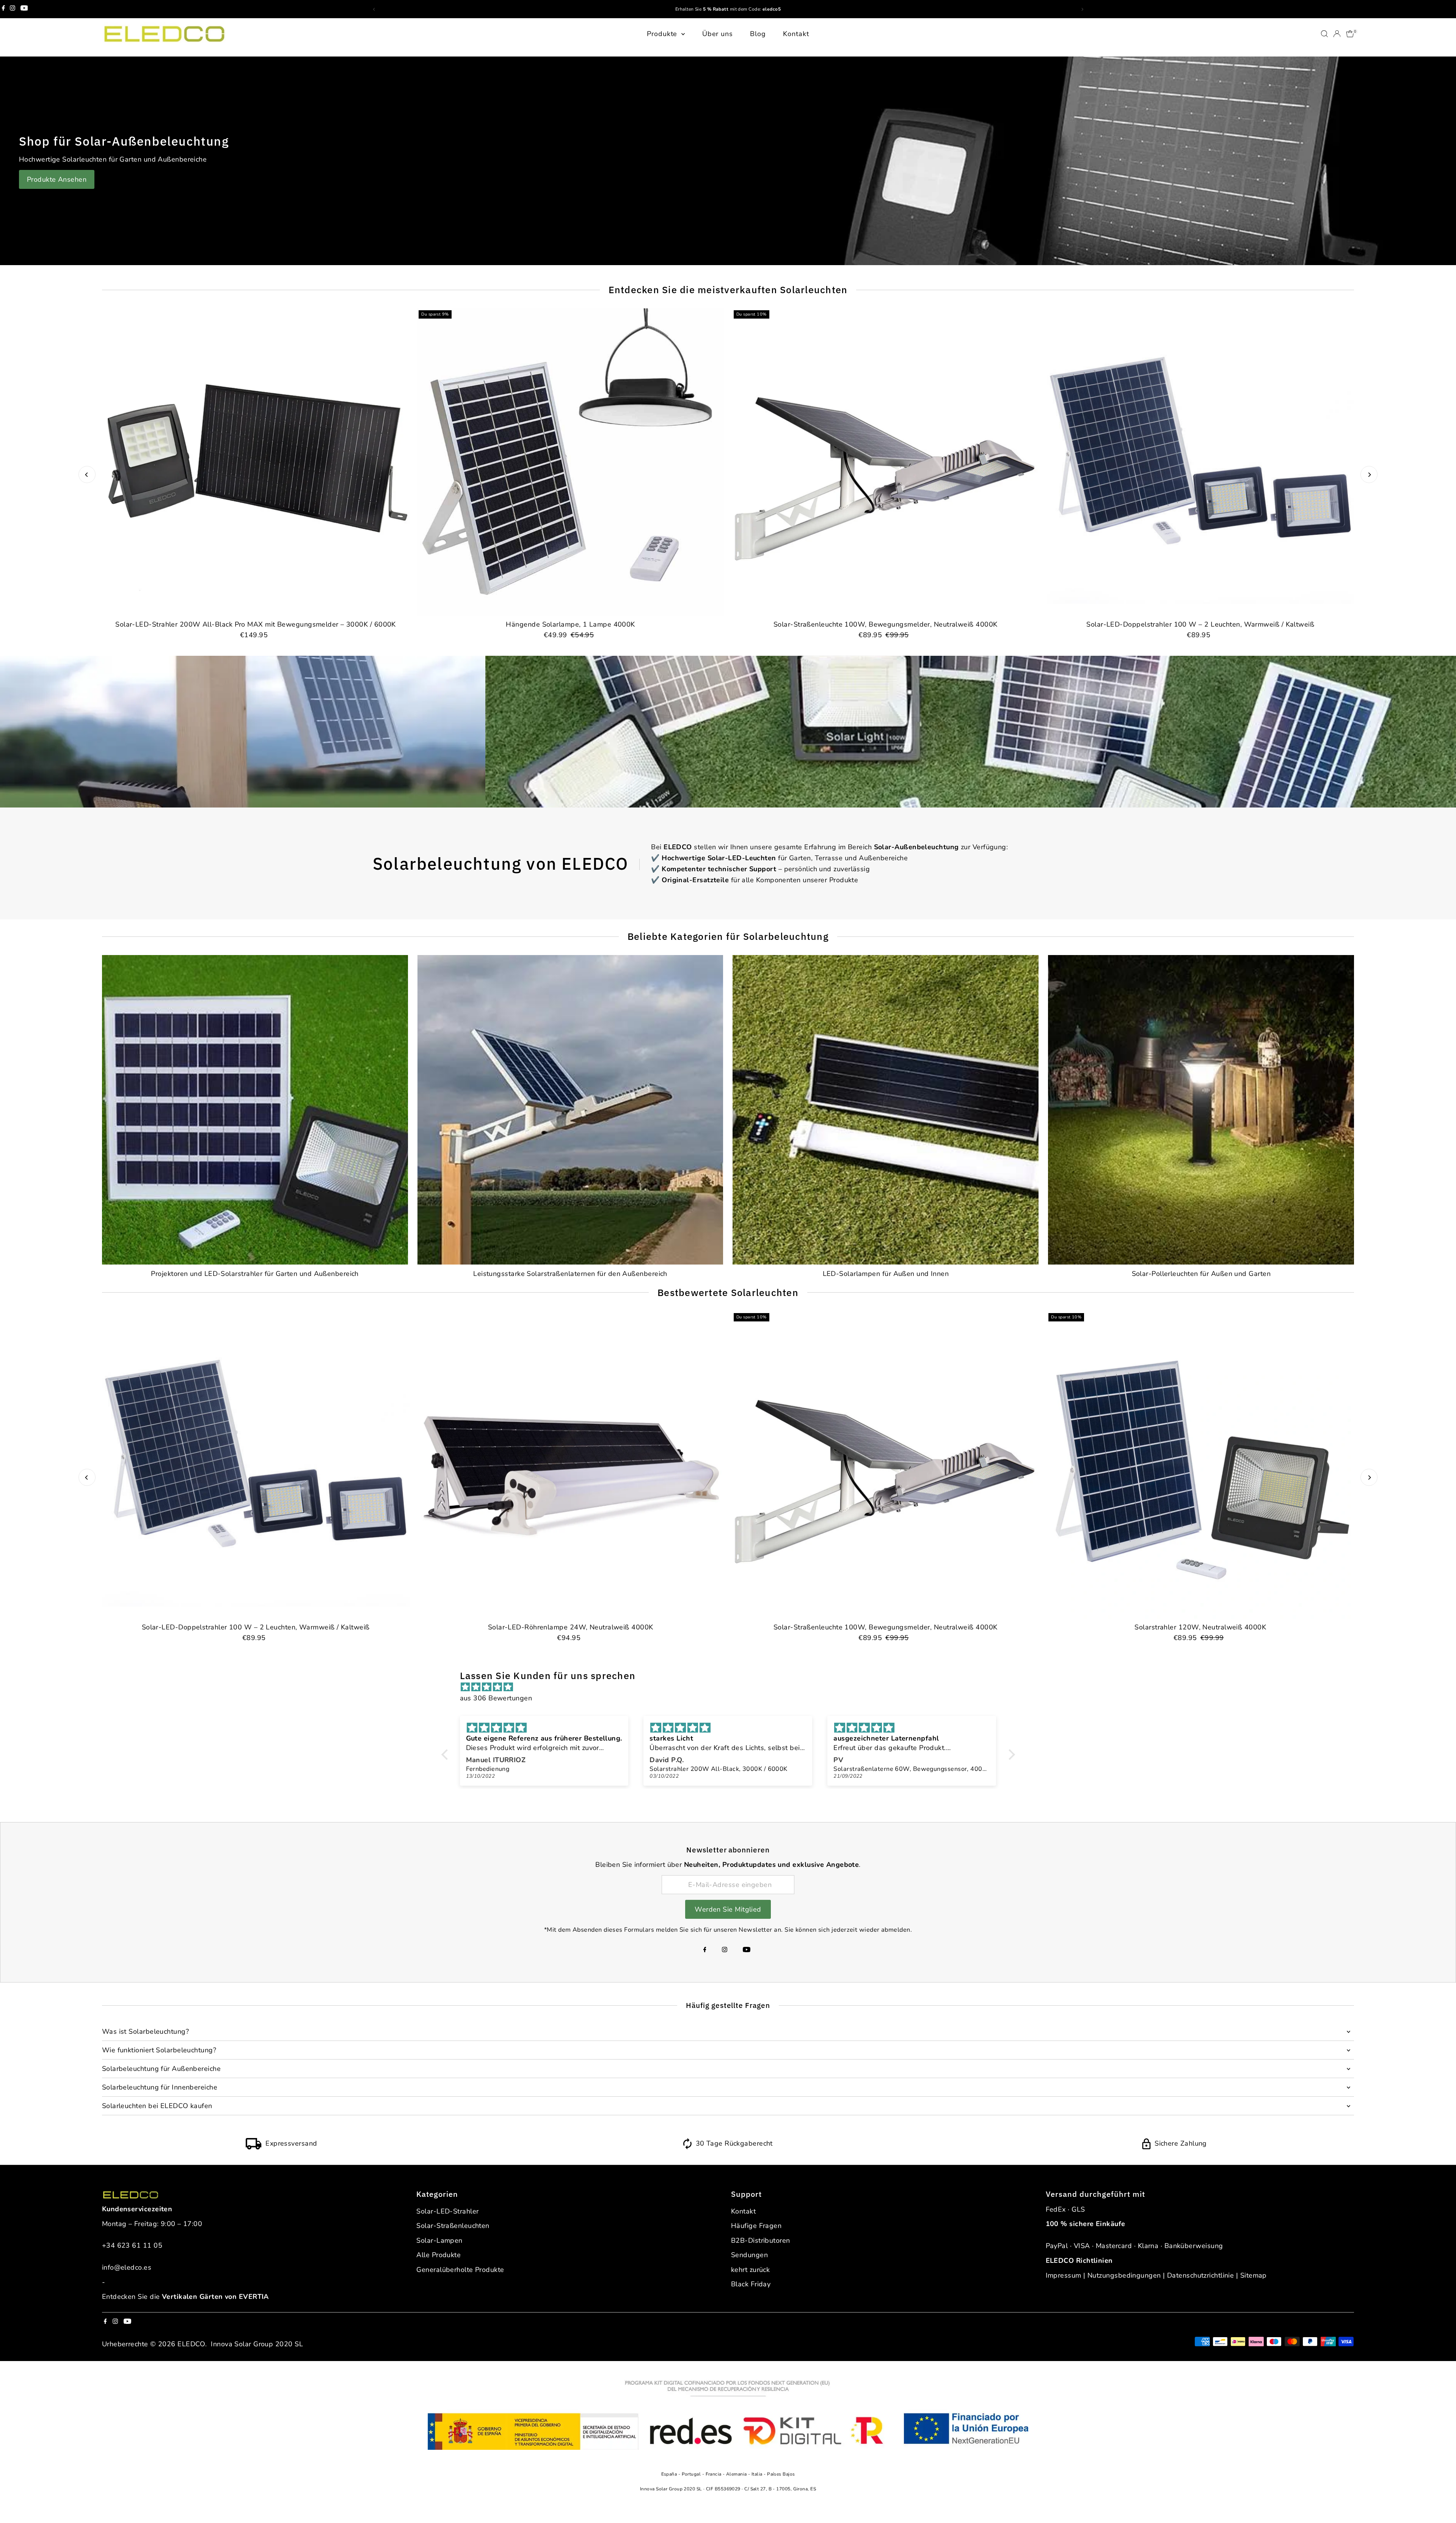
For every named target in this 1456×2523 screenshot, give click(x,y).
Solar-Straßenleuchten (453, 2226)
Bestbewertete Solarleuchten (728, 1292)
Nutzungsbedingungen (1124, 2275)
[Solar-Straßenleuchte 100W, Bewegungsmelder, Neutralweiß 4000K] (886, 462)
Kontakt (796, 34)
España (670, 2474)
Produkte (663, 34)
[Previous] (87, 475)
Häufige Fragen (756, 2226)
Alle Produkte (439, 2255)
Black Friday (751, 2284)
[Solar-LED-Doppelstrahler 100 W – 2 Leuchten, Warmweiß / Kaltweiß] (1200, 462)
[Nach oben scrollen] (1441, 2502)
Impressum (1064, 2275)
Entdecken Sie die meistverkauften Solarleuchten (728, 290)
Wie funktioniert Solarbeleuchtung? (159, 2050)
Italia (758, 2474)
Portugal (692, 2474)
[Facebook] (3, 9)
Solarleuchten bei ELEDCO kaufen (157, 2106)
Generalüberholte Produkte (460, 2270)
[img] (732, 1687)
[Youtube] (24, 9)
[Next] (1369, 475)
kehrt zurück (750, 2270)
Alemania (737, 2474)
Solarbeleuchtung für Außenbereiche (161, 2069)
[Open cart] (1350, 34)
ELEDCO (191, 2344)
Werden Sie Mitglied (728, 1909)
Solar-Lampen (439, 2240)
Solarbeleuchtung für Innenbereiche (160, 2087)
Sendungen (749, 2255)
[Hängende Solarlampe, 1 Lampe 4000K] (570, 462)
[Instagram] (13, 9)
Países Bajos (781, 2474)
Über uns (718, 34)
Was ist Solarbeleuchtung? (145, 2031)
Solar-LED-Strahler (447, 2211)
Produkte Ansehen (57, 179)
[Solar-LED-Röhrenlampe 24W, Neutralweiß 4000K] (570, 1465)
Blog (758, 34)
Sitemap (1254, 2275)
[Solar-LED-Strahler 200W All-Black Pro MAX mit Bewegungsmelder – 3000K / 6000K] (256, 462)
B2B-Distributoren (761, 2240)
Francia (714, 2474)
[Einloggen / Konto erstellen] (1337, 34)
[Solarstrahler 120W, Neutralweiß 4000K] (1200, 1465)
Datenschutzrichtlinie (1200, 2275)
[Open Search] (1324, 34)
